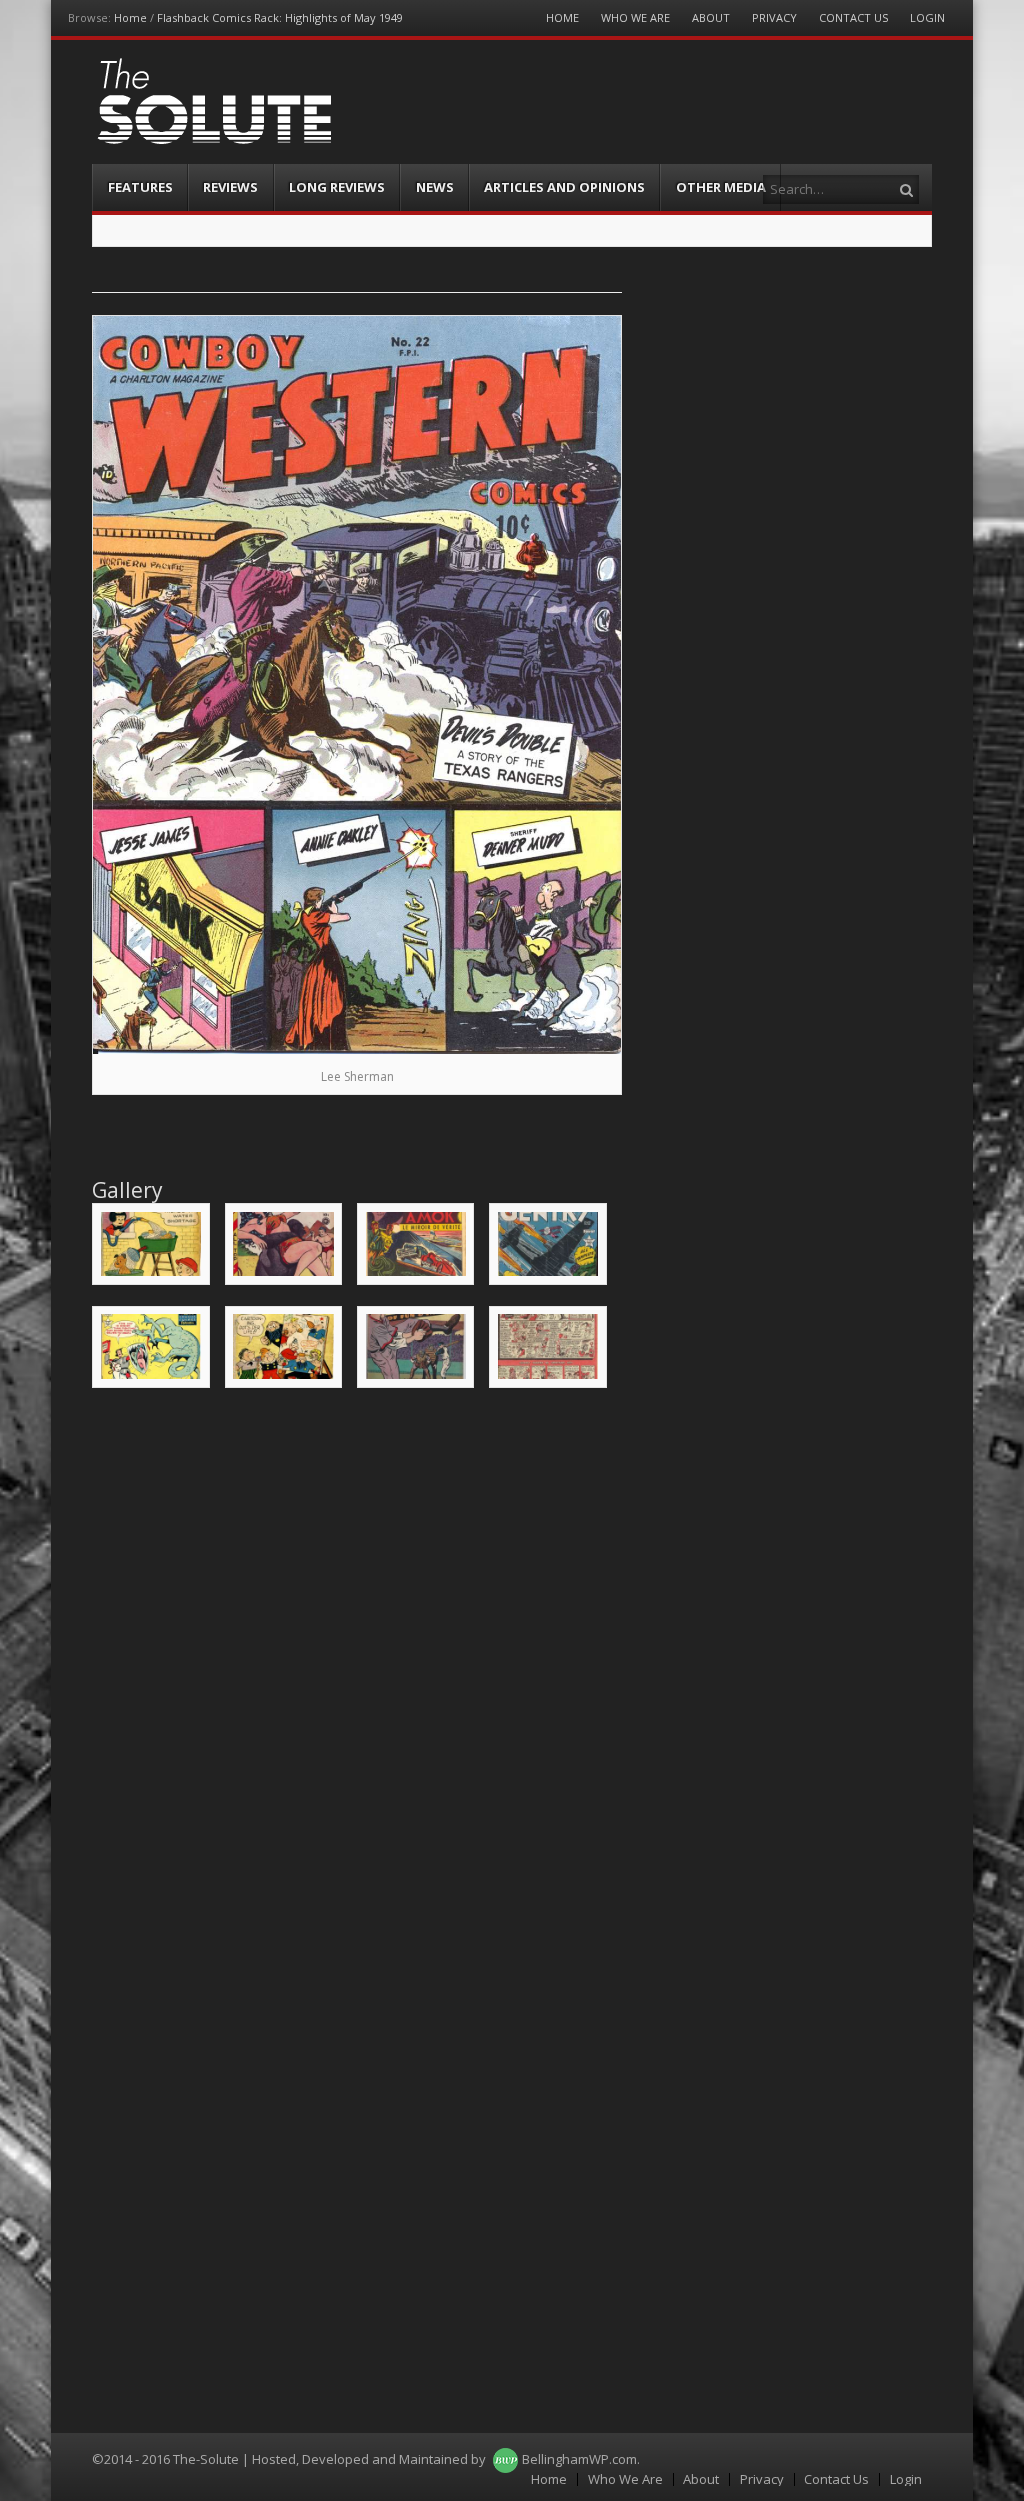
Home (130, 17)
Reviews (230, 187)
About (711, 17)
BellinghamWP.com (579, 2459)
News (435, 187)
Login (927, 17)
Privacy (774, 17)
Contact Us (853, 17)
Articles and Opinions (564, 187)
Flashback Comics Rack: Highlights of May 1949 (280, 17)
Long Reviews (337, 187)
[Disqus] (356, 1659)
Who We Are (635, 17)
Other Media (721, 187)
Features (140, 187)
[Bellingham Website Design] (505, 2459)
